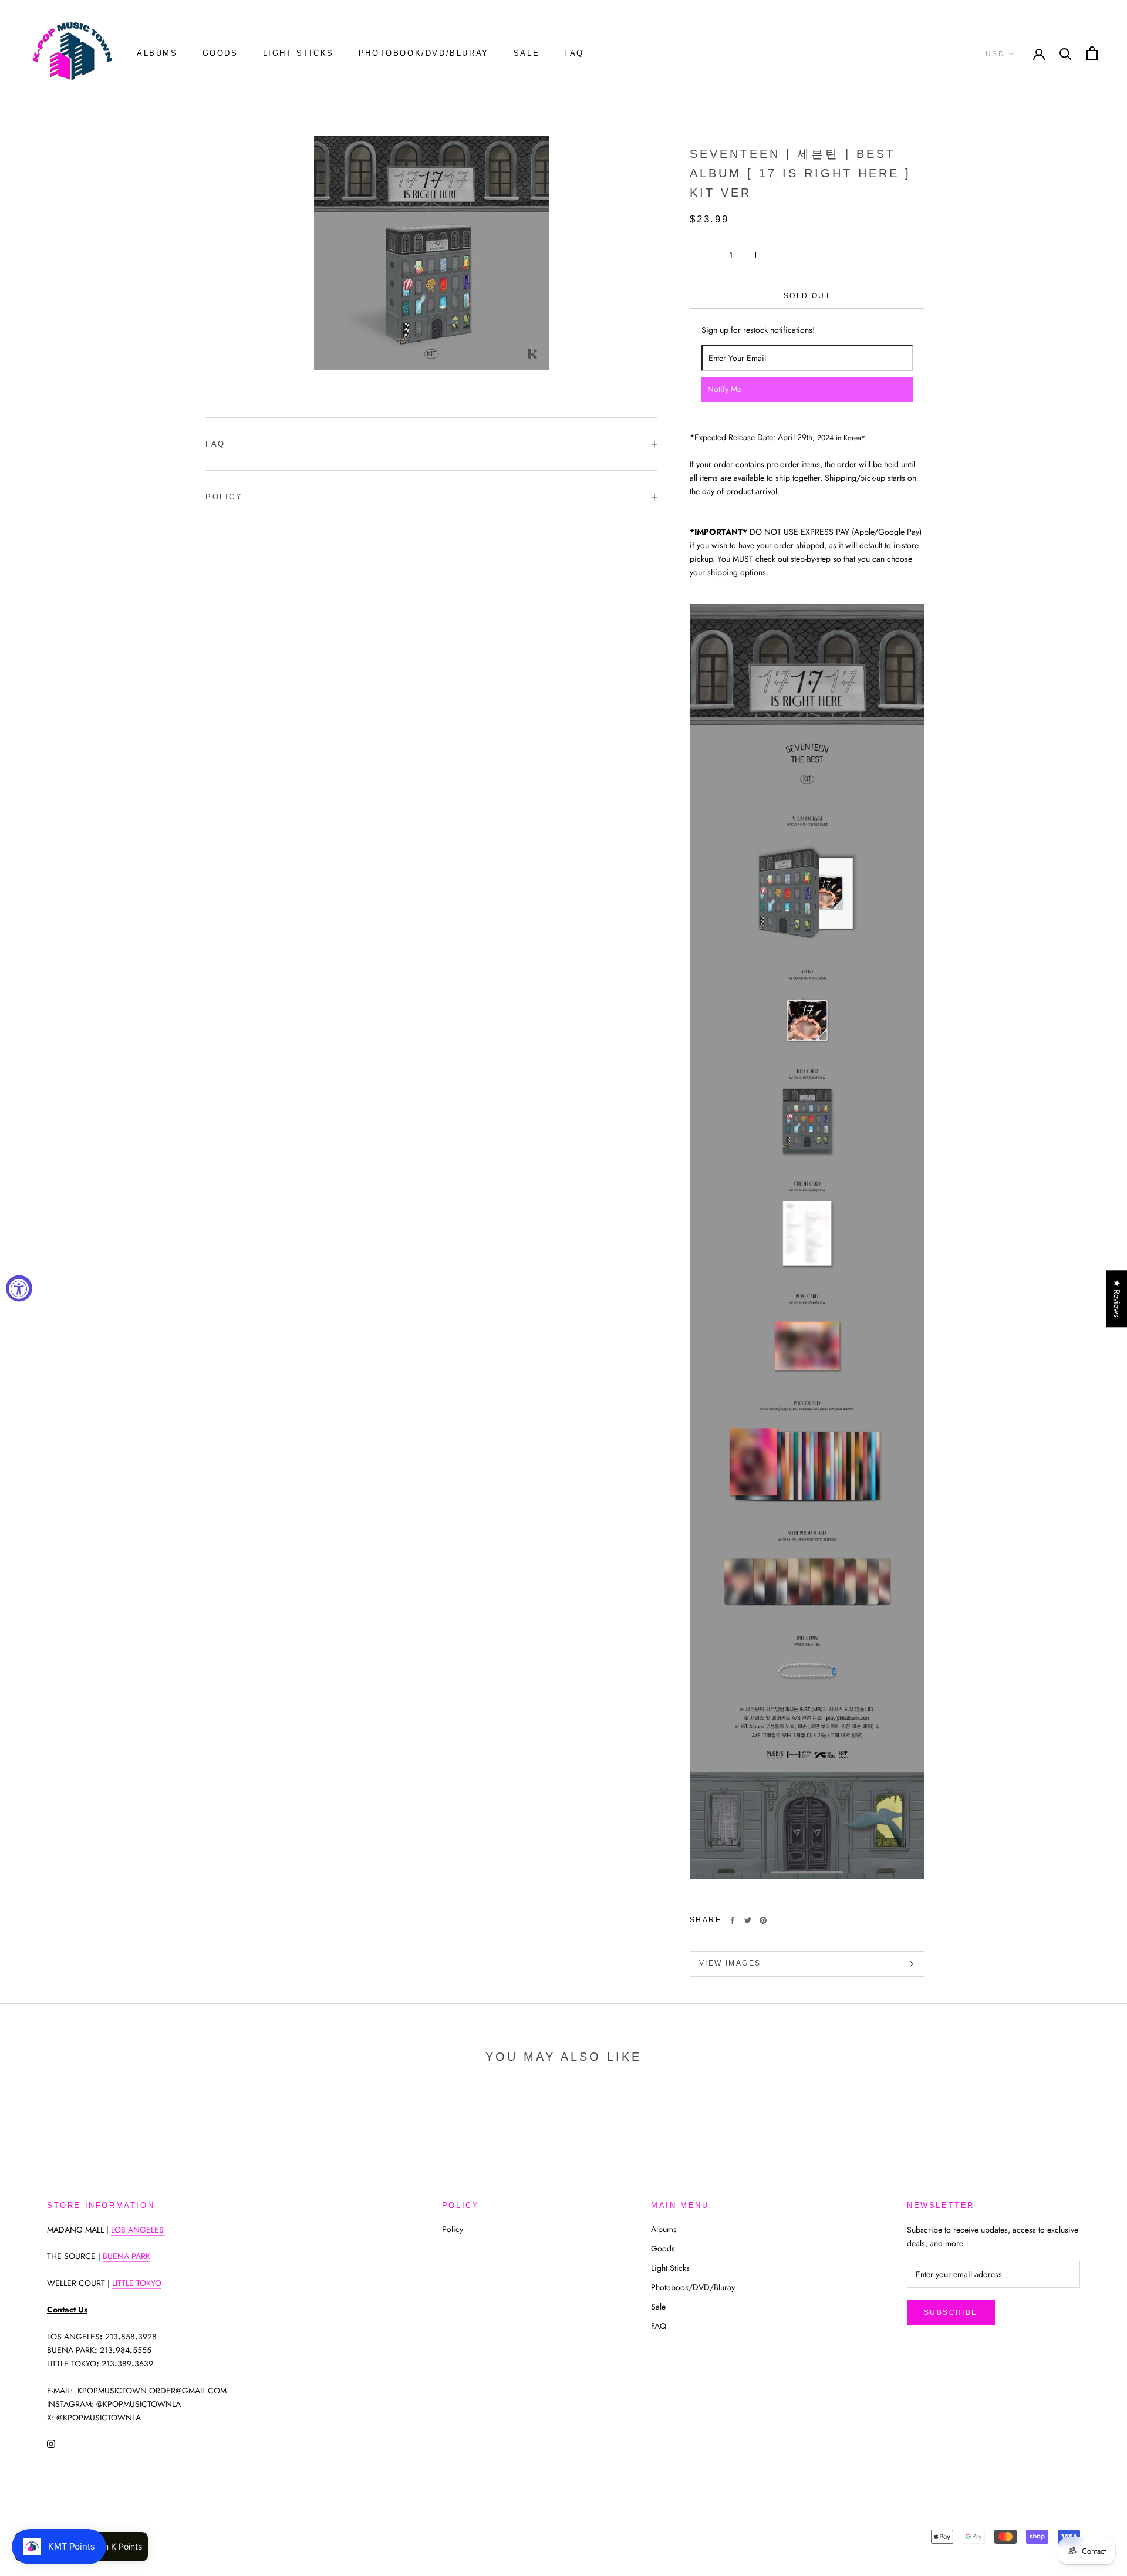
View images (730, 1963)
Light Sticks (298, 53)
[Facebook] (733, 1920)
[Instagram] (51, 2443)
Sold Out (807, 296)
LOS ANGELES (137, 2230)
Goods (220, 53)
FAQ (574, 53)
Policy (224, 497)
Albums (157, 53)
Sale (527, 53)
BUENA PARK (126, 2256)
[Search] (1066, 53)
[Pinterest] (763, 1920)
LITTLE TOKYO (137, 2283)
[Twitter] (748, 1920)
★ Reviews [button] (1117, 1299)
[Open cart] (1092, 53)
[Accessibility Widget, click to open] (19, 1288)
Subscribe (951, 2312)
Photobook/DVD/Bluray (424, 53)
